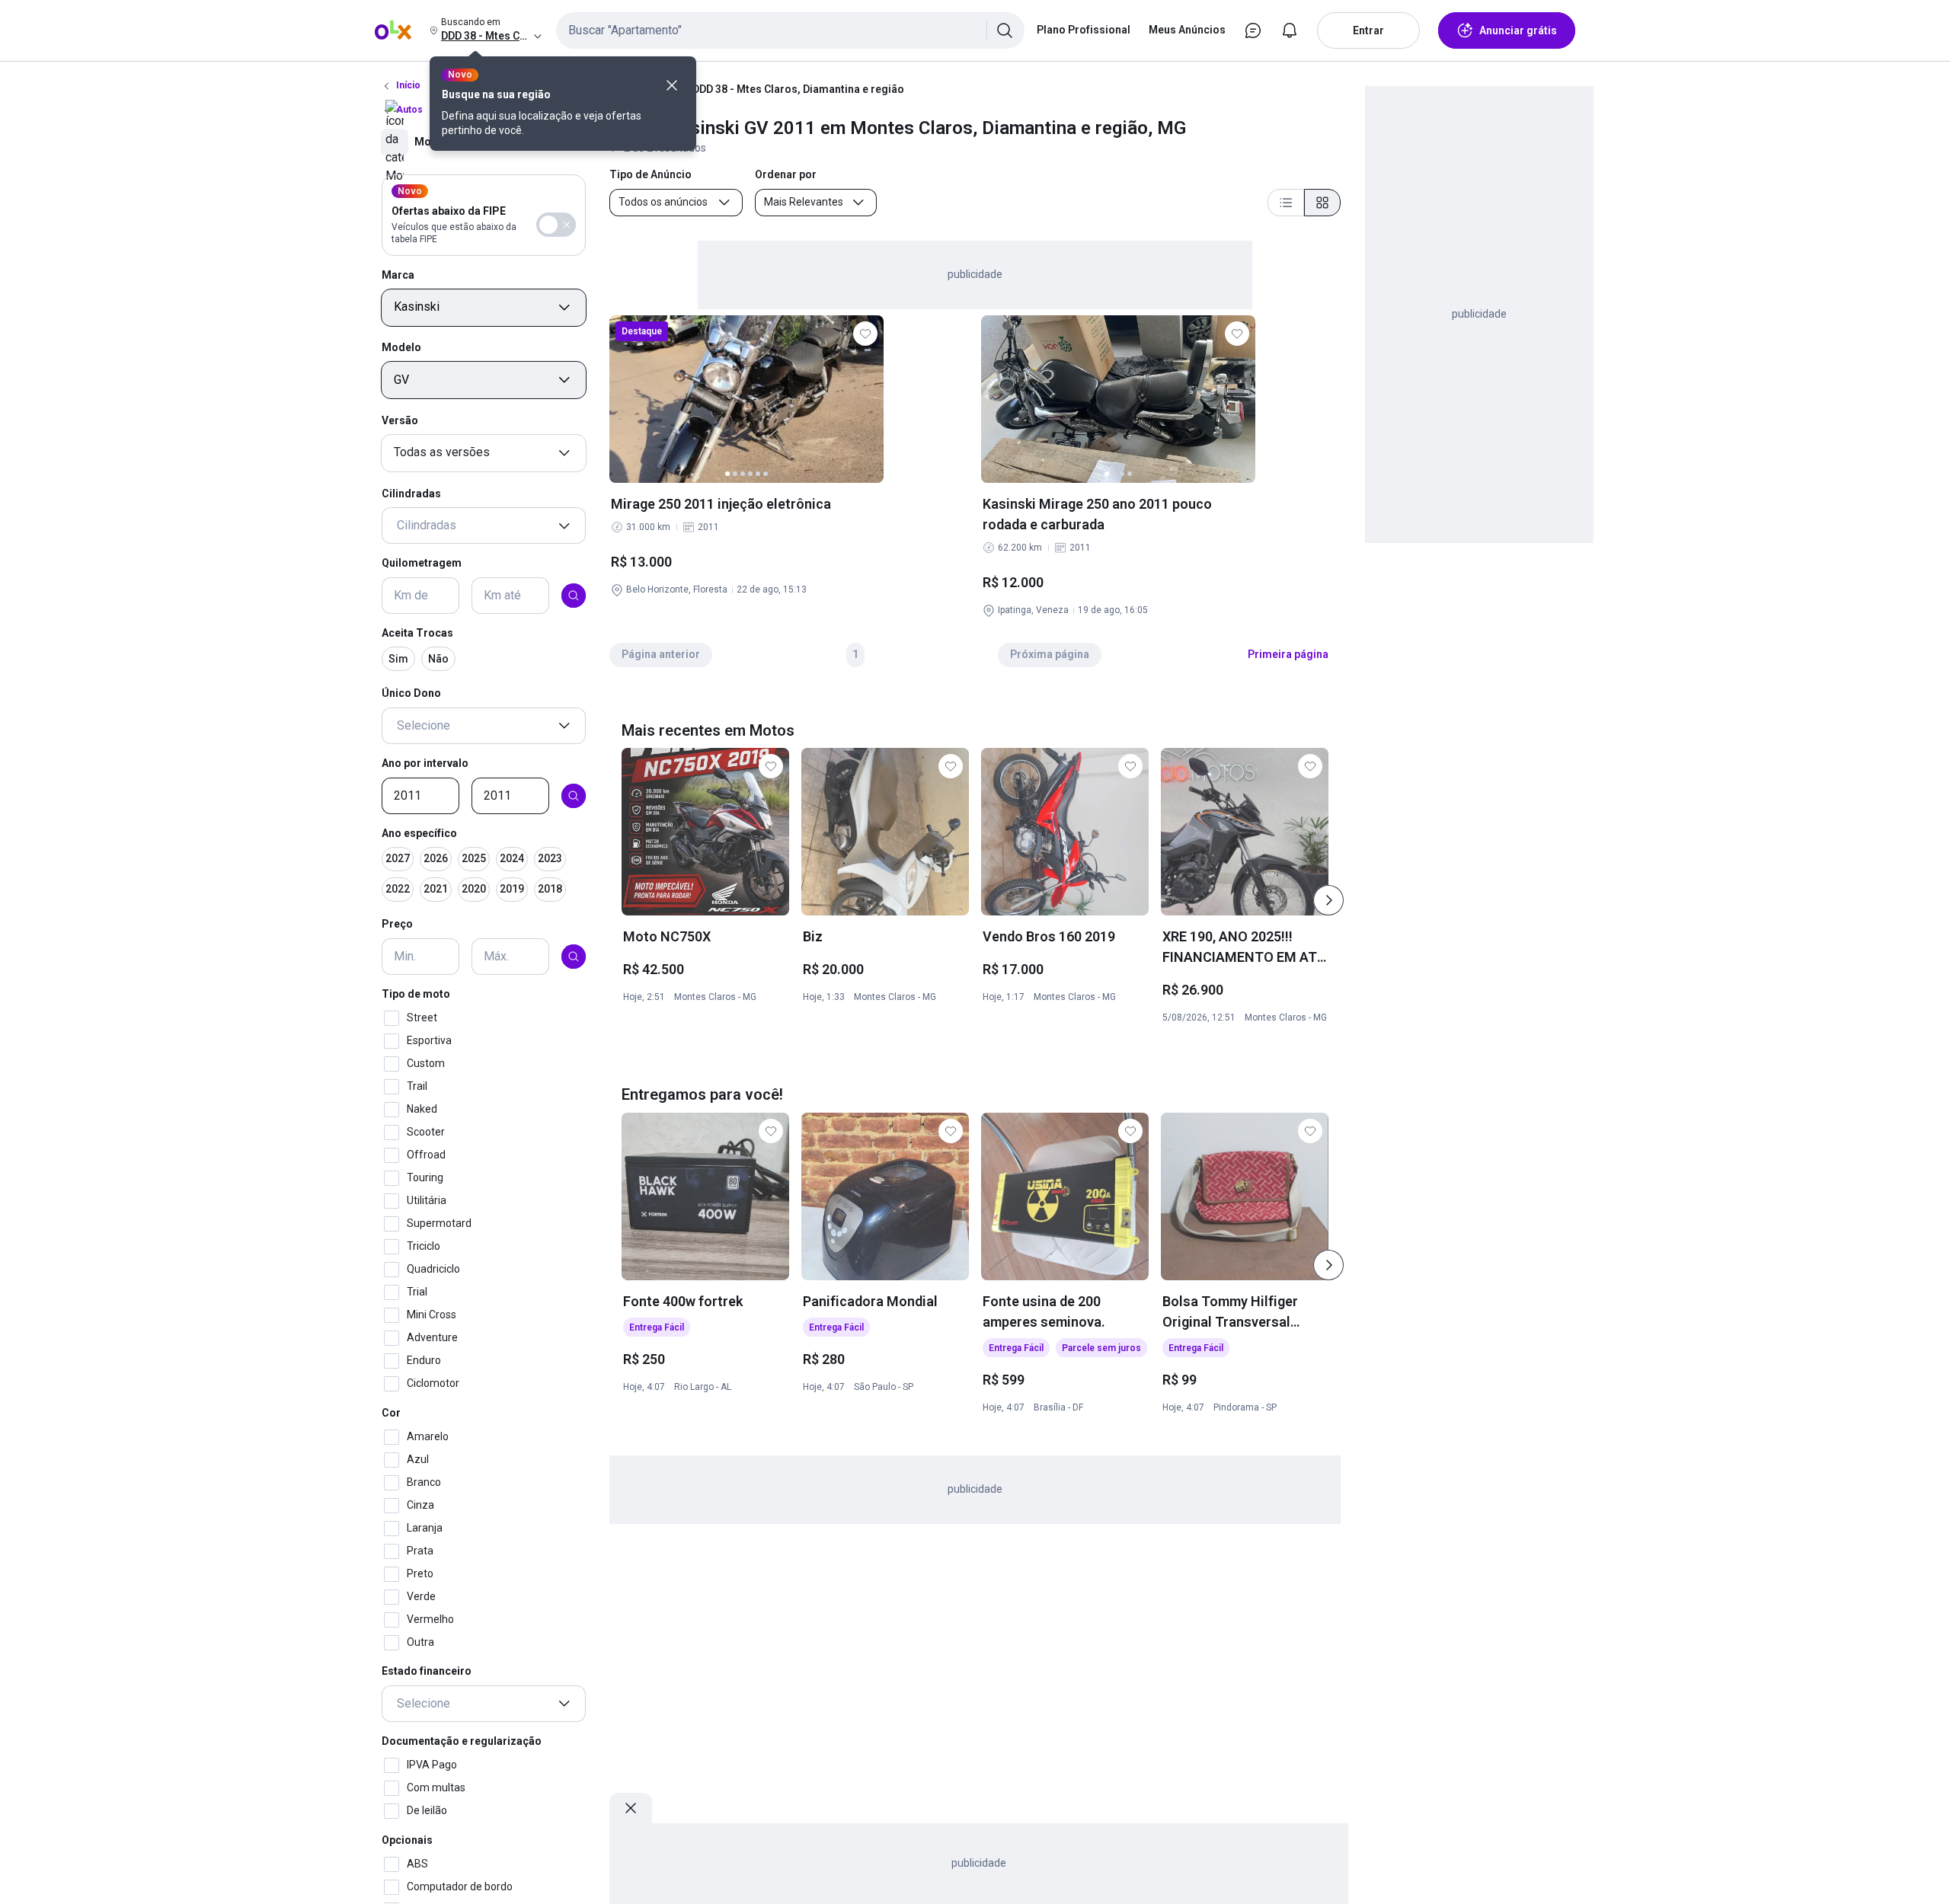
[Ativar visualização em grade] (1322, 203)
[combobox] (790, 30)
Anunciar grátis (1518, 30)
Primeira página (1288, 654)
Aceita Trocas (417, 633)
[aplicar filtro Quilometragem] (574, 596)
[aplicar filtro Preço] (574, 957)
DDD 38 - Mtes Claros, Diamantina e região (798, 89)
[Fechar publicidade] (631, 1808)
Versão (400, 420)
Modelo (401, 348)
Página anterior (661, 654)
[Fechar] (672, 85)
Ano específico (419, 833)
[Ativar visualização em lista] (1286, 203)
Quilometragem (422, 564)
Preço (397, 925)
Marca (398, 275)
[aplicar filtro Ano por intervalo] (574, 796)
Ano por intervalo (425, 763)
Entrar (1368, 30)
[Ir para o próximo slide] (1328, 900)
